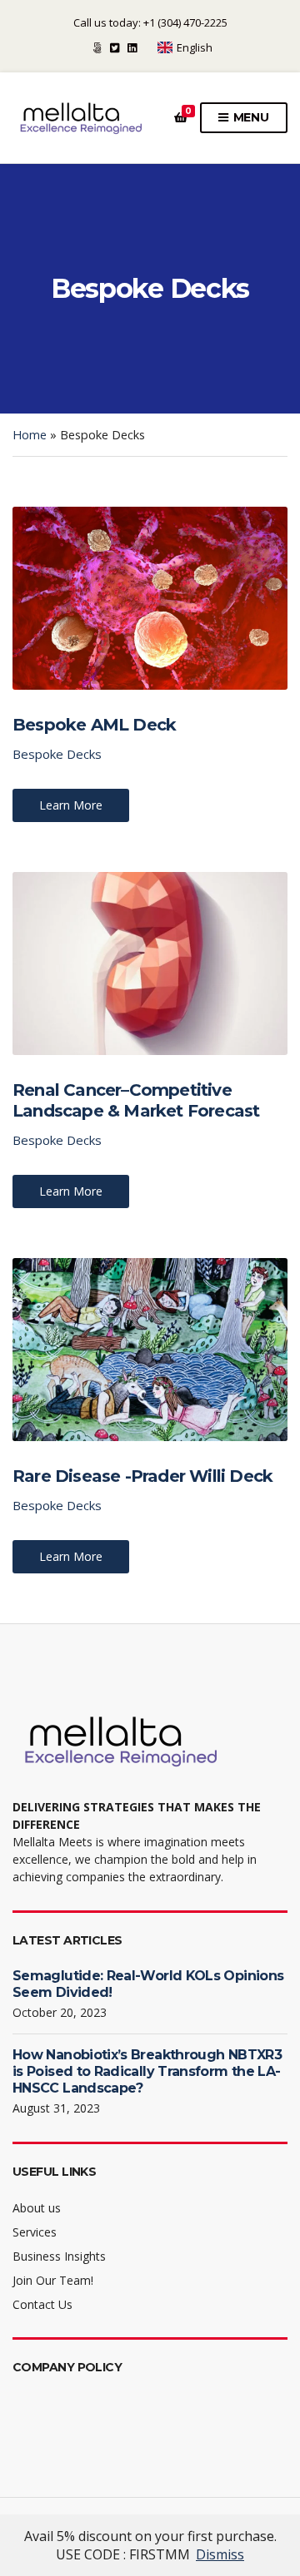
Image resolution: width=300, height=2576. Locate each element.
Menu (250, 117)
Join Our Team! (53, 2280)
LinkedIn (132, 48)
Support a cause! (97, 48)
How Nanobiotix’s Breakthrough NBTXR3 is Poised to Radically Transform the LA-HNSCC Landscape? (147, 2071)
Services (35, 2232)
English (195, 47)
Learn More (71, 805)
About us (37, 2208)
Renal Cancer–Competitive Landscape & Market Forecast (136, 1100)
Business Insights (59, 2256)
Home (30, 435)
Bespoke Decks (57, 754)
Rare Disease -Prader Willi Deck (142, 1476)
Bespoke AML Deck (94, 725)
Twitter (115, 48)
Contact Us (42, 2304)
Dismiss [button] (220, 2554)
